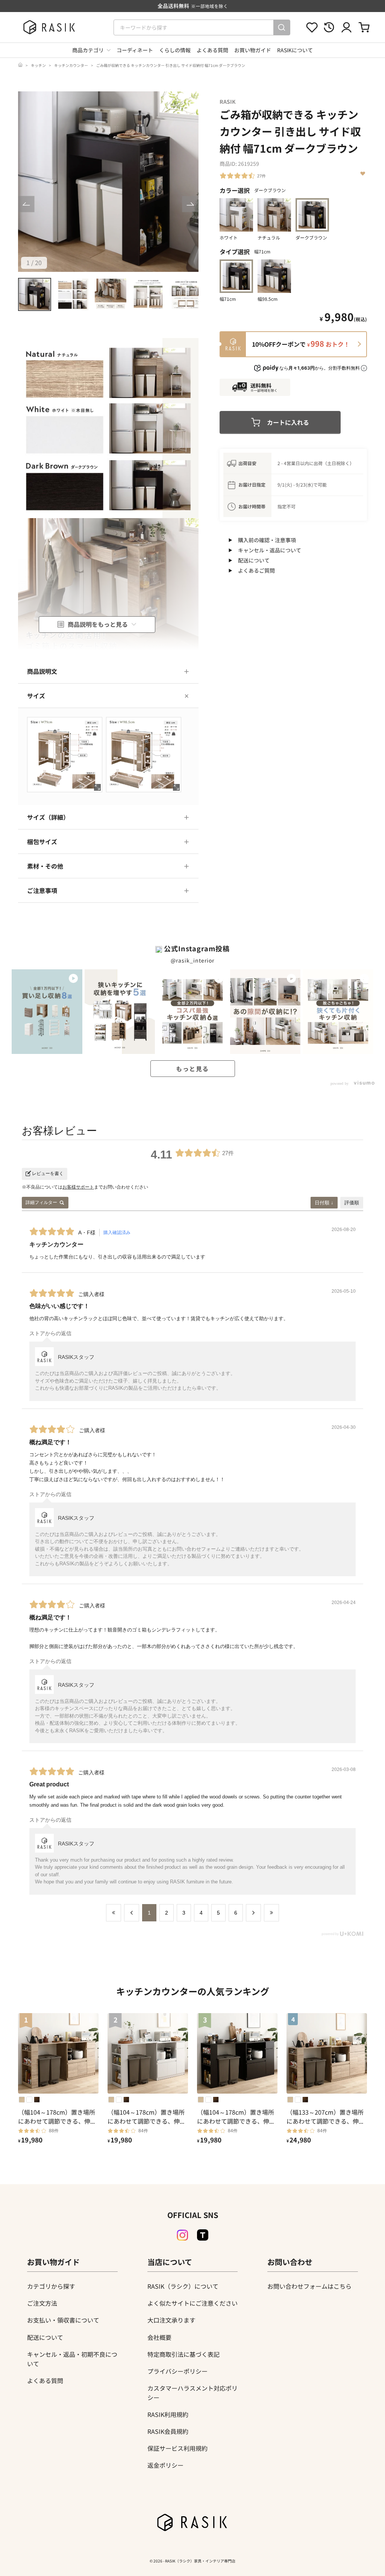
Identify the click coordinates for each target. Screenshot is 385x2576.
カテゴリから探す (51, 2286)
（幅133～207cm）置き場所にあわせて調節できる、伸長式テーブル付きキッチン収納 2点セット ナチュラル (326, 2117)
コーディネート (135, 50)
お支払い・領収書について (63, 2320)
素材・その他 (45, 866)
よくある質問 (212, 50)
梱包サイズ (42, 841)
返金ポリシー (165, 2465)
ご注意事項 (42, 890)
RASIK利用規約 (168, 2414)
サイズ (36, 696)
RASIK (228, 102)
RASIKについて (295, 50)
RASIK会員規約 (168, 2431)
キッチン (38, 65)
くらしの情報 (175, 50)
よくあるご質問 (256, 570)
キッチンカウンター (71, 65)
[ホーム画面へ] (20, 65)
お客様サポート (78, 1187)
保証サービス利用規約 (177, 2448)
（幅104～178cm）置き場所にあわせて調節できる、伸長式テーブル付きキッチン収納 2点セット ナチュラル (57, 2117)
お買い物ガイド (253, 50)
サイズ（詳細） (48, 817)
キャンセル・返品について (270, 550)
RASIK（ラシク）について (183, 2286)
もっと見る (192, 1069)
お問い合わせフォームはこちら (309, 2286)
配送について (254, 560)
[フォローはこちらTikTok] (203, 2235)
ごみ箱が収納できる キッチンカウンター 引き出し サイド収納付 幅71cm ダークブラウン (171, 65)
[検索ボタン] (282, 27)
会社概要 (159, 2337)
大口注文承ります (171, 2320)
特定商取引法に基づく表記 (183, 2354)
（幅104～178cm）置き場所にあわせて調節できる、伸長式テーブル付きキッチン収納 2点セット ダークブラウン (236, 2117)
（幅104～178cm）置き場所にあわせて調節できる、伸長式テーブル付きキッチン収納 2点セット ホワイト (147, 2117)
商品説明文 (42, 671)
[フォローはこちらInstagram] (182, 2235)
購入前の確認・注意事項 (267, 540)
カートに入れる (288, 422)
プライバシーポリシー (177, 2371)
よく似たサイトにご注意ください (192, 2303)
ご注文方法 (42, 2303)
